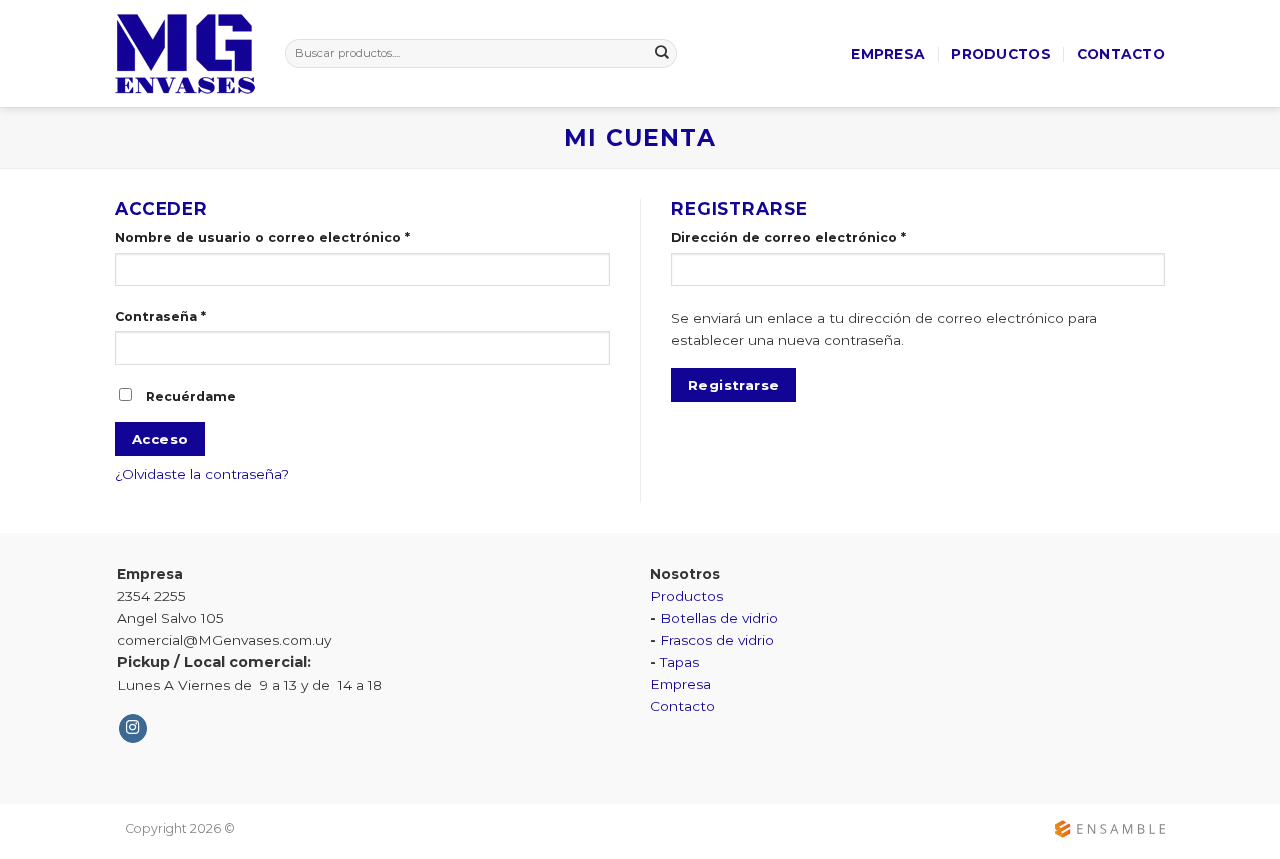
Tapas (679, 662)
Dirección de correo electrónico (788, 237)
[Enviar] (663, 53)
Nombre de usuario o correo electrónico (262, 237)
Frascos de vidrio (717, 640)
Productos (1000, 54)
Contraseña (160, 316)
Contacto (1121, 54)
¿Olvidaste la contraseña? (202, 474)
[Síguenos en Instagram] (133, 728)
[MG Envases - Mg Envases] (185, 54)
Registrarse (733, 385)
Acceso (160, 439)
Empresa (888, 54)
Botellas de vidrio (719, 618)
